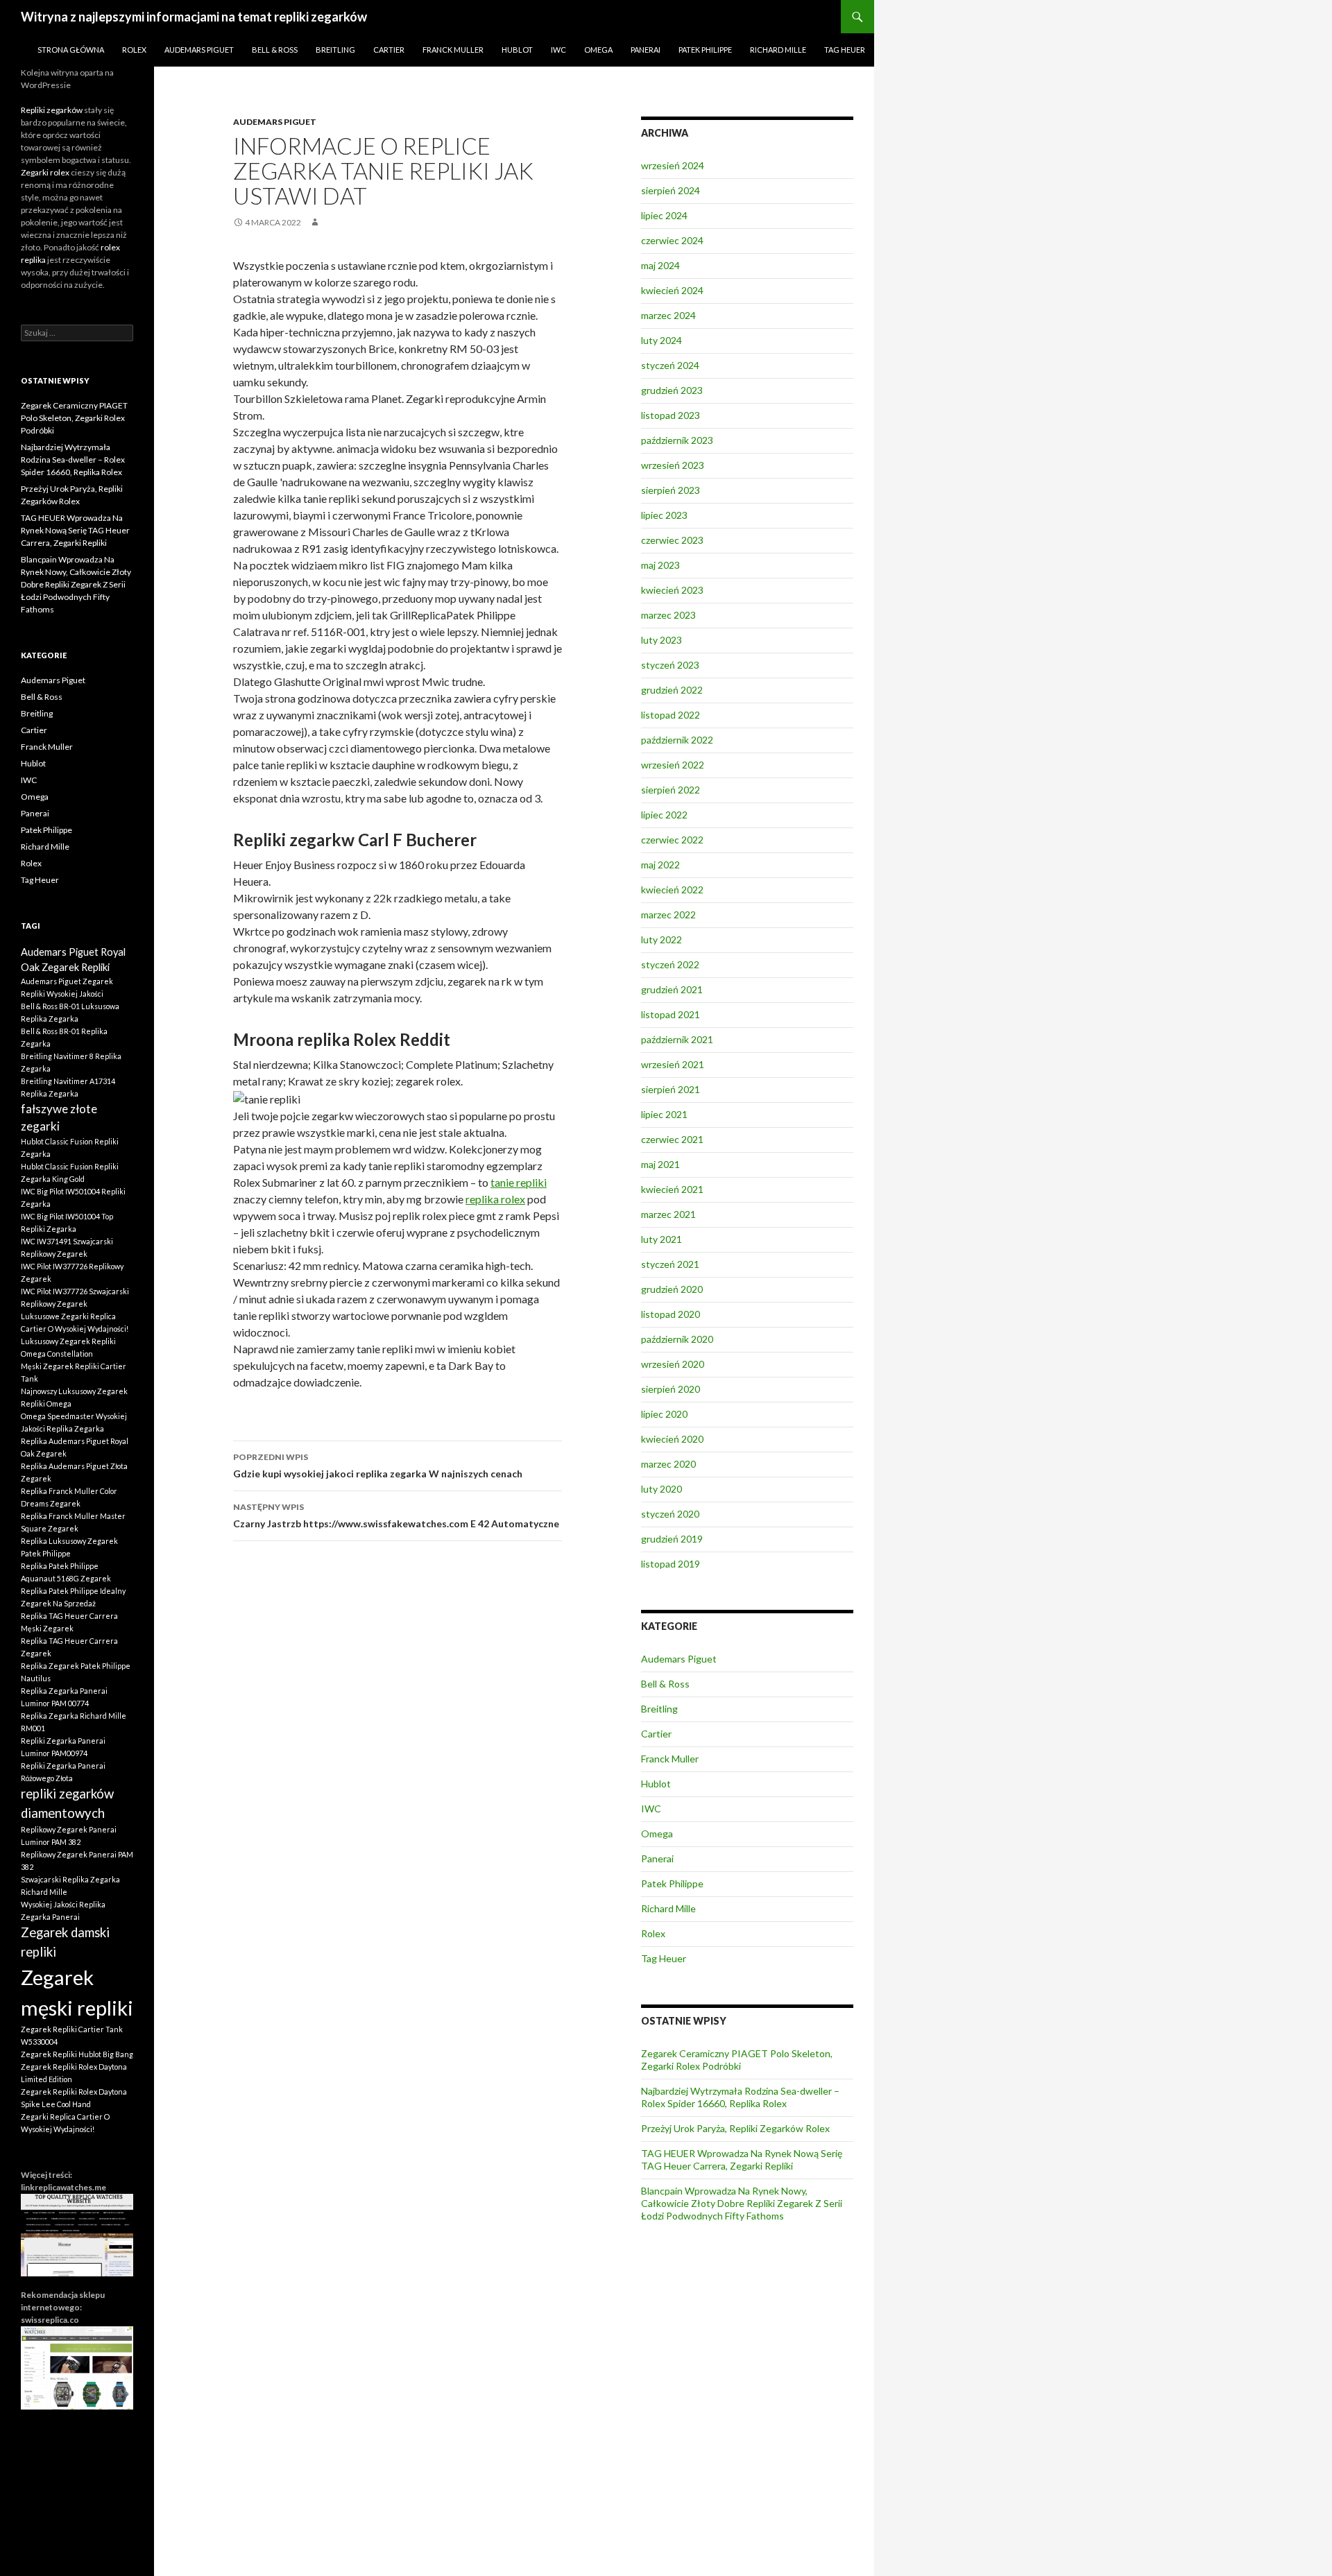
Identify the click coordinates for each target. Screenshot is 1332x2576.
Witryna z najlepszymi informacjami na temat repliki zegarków (194, 17)
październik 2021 (677, 1039)
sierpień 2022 (671, 790)
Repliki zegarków (52, 110)
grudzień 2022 (672, 690)
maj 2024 (660, 265)
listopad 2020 (671, 1314)
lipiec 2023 (664, 515)
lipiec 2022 (664, 815)
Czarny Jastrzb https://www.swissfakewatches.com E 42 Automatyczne (396, 1515)
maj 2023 (660, 565)
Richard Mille (778, 50)
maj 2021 (660, 1164)
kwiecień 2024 (672, 290)
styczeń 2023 (670, 665)
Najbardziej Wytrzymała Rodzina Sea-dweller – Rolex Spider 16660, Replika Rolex (740, 2097)
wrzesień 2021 (673, 1064)
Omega (598, 50)
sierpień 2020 (671, 1389)
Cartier (389, 50)
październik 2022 (677, 740)
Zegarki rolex (45, 172)
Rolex (134, 50)
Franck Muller (453, 50)
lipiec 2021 (664, 1114)
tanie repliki (519, 1182)
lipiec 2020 (664, 1414)
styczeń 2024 (670, 365)
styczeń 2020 (670, 1514)
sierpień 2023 (671, 490)
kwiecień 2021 (672, 1189)
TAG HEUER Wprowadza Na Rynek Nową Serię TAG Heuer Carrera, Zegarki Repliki (742, 2159)
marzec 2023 (668, 615)
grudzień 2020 (672, 1289)
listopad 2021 (671, 1014)
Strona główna (71, 50)
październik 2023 (677, 440)
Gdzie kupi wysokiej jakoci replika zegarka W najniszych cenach (378, 1466)
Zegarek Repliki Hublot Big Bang (77, 2054)
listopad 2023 (671, 415)
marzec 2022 (668, 915)
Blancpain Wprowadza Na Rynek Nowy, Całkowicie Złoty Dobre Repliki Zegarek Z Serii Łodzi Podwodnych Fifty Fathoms (742, 2203)
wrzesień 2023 (673, 465)
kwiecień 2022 (672, 890)
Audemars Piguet (199, 50)
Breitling (335, 50)
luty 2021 (661, 1239)
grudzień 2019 (672, 1539)
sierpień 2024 (671, 190)
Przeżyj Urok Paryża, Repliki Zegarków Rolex (735, 2128)
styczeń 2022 (670, 964)
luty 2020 (661, 1489)
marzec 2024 (668, 315)
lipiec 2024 (664, 215)
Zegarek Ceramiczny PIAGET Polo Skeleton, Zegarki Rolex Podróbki (737, 2060)
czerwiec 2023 (672, 540)
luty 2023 (661, 640)
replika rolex (495, 1199)
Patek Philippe (705, 50)
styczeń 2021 (670, 1264)
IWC (558, 50)
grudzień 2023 (672, 390)
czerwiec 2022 (672, 840)
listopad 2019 (671, 1564)
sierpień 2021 (671, 1089)
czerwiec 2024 (672, 240)
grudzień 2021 (672, 989)
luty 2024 (661, 340)
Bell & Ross (275, 50)
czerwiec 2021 (672, 1139)
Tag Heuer (845, 50)
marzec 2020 (668, 1464)
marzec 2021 (668, 1214)
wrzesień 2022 (673, 765)
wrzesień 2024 (673, 165)
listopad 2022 (671, 715)
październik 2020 (677, 1339)
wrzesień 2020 (673, 1364)
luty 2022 (661, 939)
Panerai (646, 50)
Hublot (517, 50)
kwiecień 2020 (672, 1439)
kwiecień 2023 (672, 590)
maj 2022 (660, 865)
